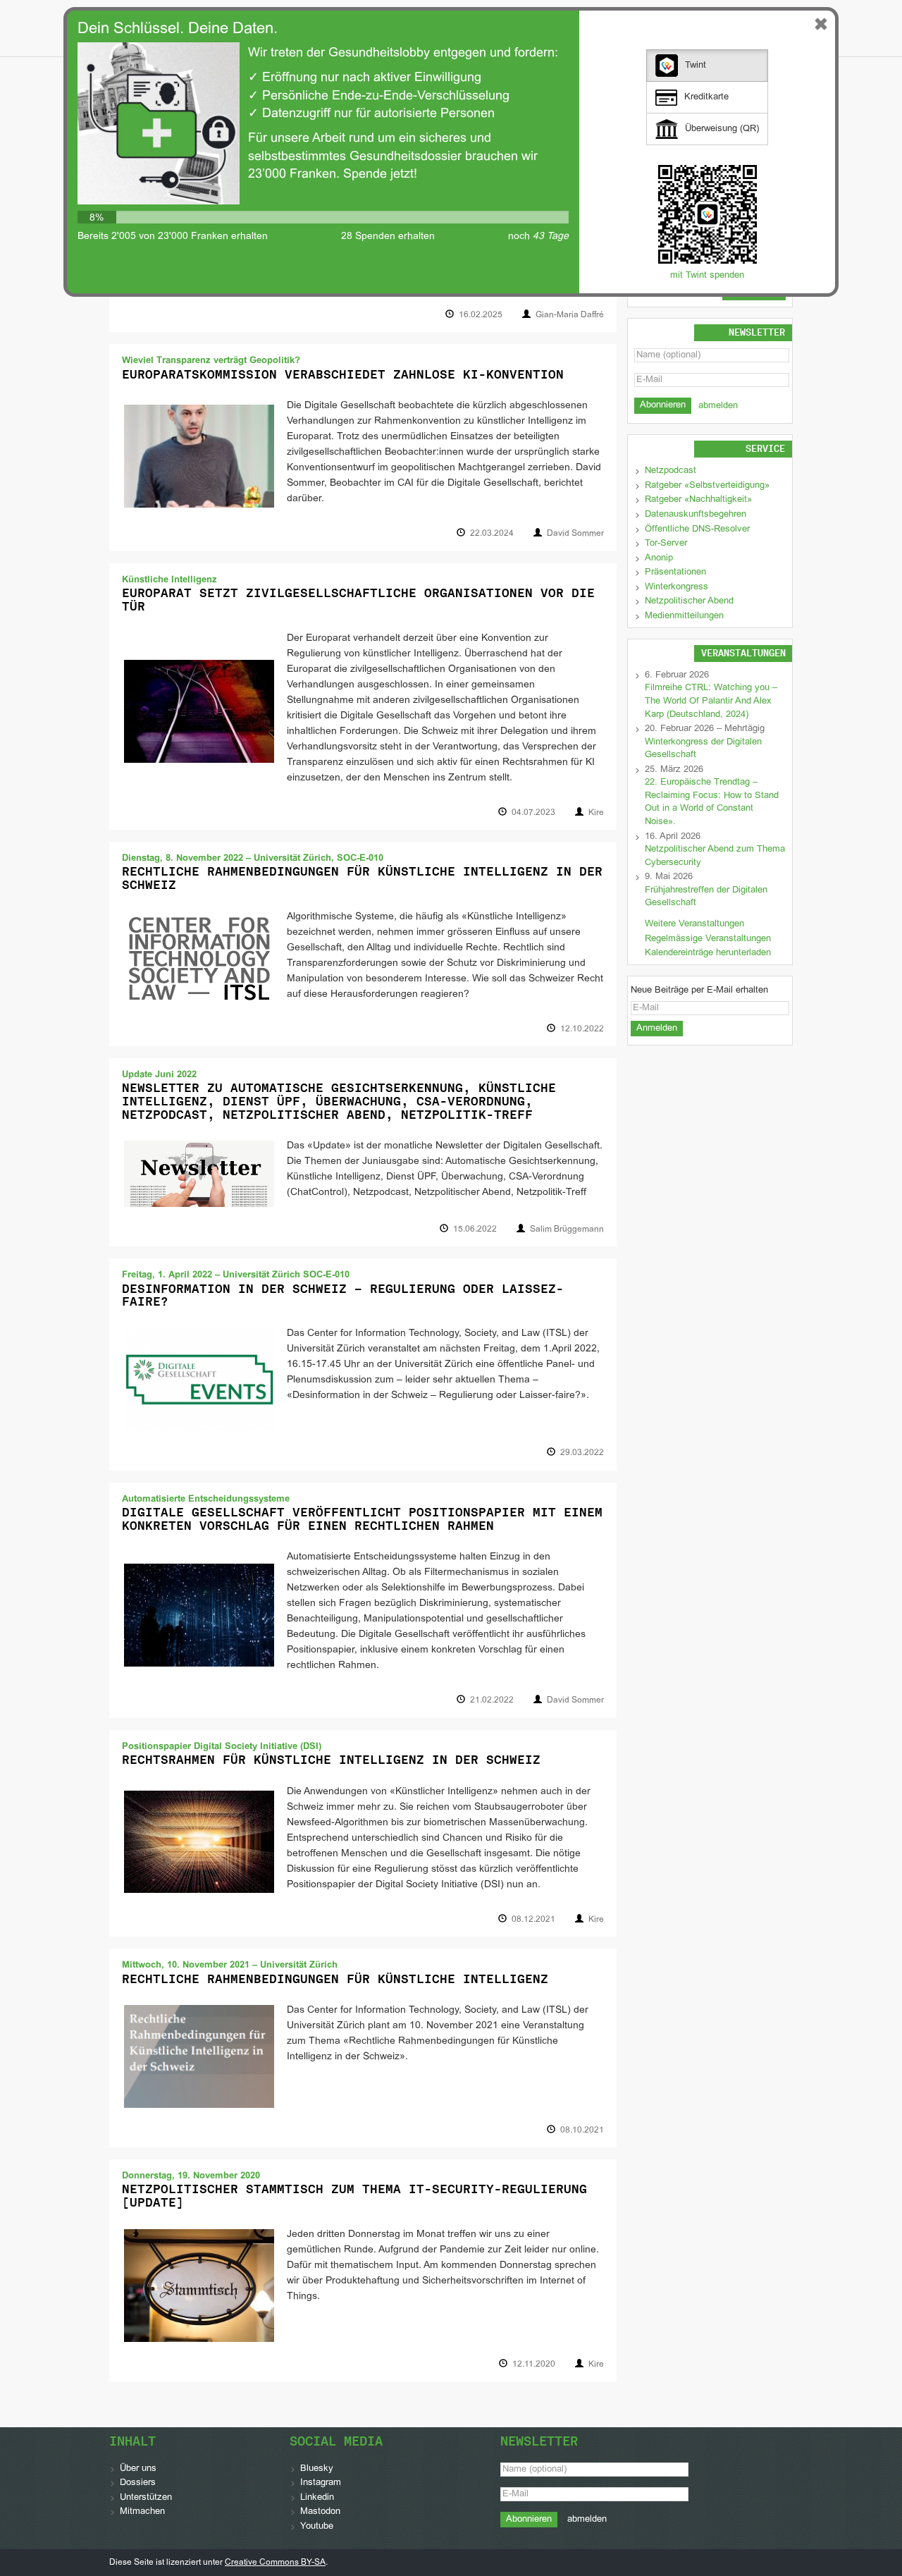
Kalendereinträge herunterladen (708, 953)
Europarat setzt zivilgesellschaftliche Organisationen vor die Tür (358, 600)
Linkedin (317, 2498)
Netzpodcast (671, 471)
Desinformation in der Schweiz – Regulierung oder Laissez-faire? (343, 1295)
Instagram (321, 2483)
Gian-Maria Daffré (570, 315)
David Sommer (575, 534)
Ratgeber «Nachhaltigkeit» (698, 500)
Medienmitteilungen (684, 616)
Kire (596, 813)
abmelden (718, 406)
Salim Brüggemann (567, 1229)
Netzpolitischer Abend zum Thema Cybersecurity (715, 856)
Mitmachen (142, 2512)
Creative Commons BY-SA (275, 2563)
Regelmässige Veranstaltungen (708, 939)
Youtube (317, 2527)
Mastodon (320, 2512)
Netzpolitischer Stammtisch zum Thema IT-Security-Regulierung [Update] (354, 2196)
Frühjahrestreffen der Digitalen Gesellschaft (706, 897)
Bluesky (317, 2469)
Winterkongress (676, 587)
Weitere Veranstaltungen (694, 924)
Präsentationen (675, 572)
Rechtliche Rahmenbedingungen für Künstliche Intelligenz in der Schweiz (362, 878)
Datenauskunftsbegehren (696, 515)
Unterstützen (146, 2498)
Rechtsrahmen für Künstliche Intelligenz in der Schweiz (331, 1760)
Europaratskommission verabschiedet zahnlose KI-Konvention (343, 374)
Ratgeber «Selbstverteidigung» (707, 486)
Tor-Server (666, 544)
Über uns (138, 2469)
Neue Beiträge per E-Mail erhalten (699, 990)
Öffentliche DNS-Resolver (697, 529)
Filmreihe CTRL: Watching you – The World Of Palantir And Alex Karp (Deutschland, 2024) (711, 701)
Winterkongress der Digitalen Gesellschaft (703, 749)
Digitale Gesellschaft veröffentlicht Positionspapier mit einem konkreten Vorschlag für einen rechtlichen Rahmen (362, 1519)
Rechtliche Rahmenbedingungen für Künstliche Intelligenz (335, 1979)
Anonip (659, 558)
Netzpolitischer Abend (689, 601)
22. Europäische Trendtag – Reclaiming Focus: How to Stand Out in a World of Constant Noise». (712, 802)
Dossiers (138, 2483)
